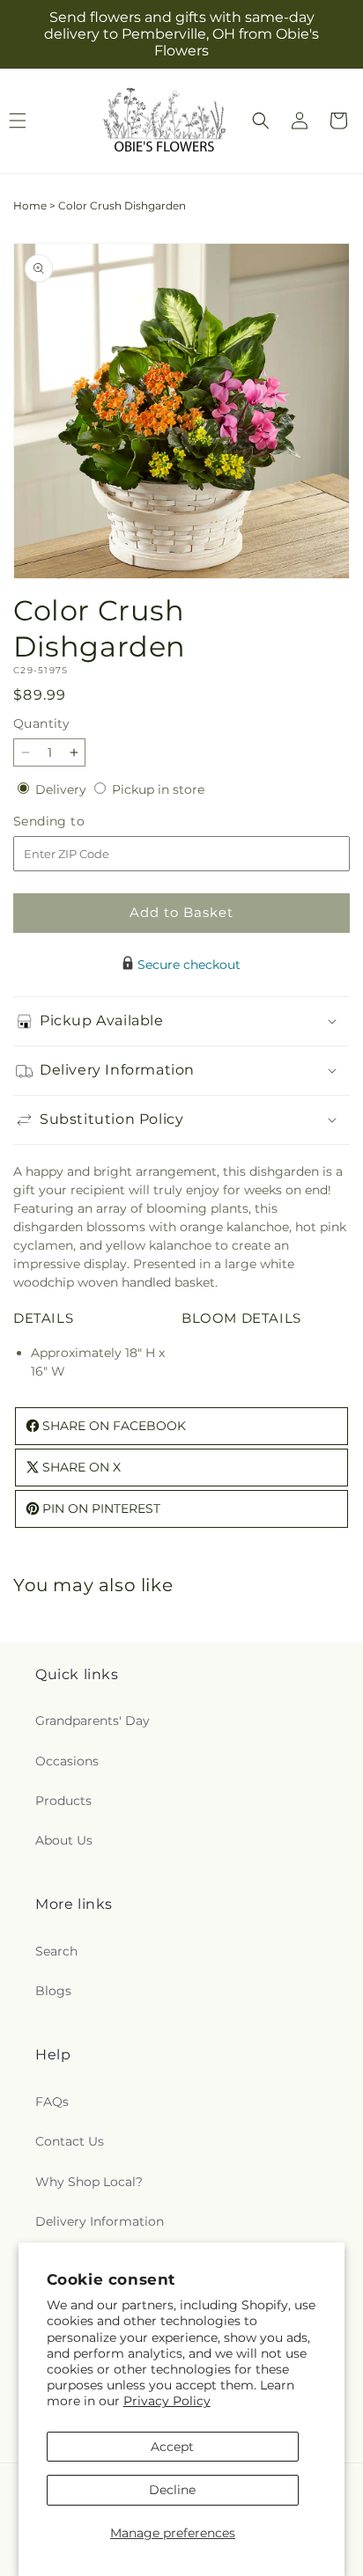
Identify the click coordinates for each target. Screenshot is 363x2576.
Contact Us (70, 2141)
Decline (172, 2490)
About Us (64, 1840)
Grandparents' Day (93, 1721)
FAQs (52, 2102)
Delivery (63, 789)
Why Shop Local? (89, 2182)
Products (63, 1801)
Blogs (53, 1991)
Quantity (41, 723)
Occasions (67, 1761)
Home (30, 205)
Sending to (75, 822)
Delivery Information (100, 2221)
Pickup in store (158, 789)
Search (56, 1951)
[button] (261, 121)
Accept (172, 2447)
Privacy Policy (167, 2401)
